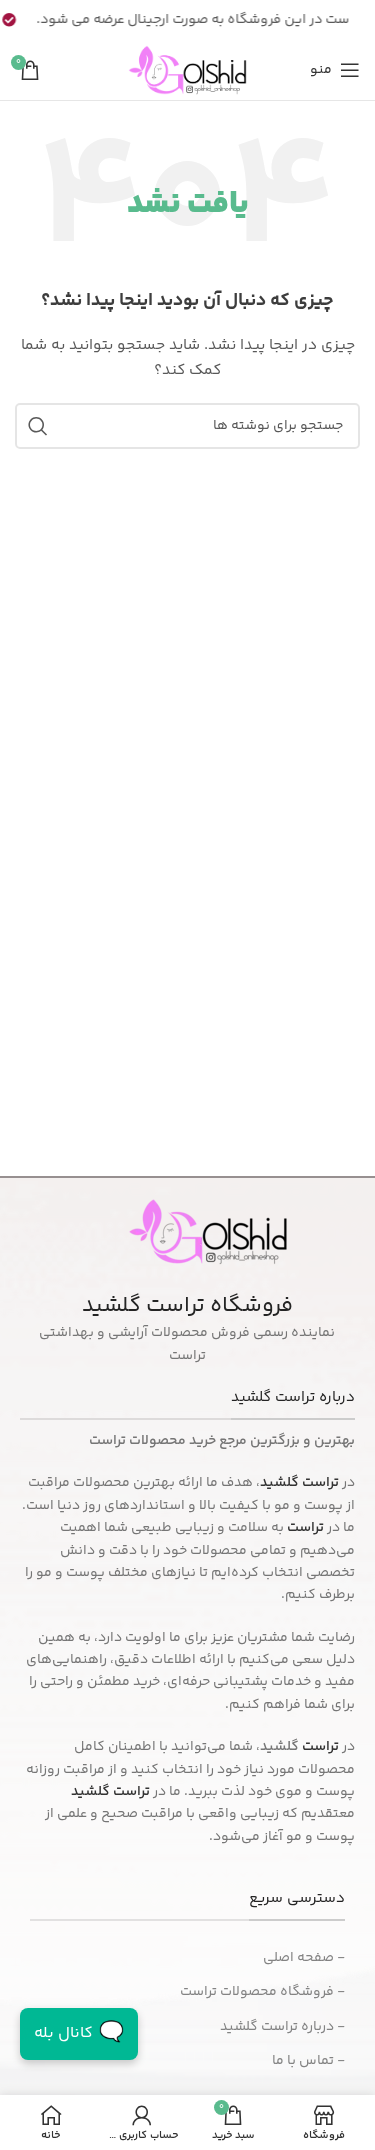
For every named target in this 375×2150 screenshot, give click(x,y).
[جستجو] (38, 426)
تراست (320, 1747)
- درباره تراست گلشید (282, 2027)
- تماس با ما (308, 2061)
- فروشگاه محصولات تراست (262, 1992)
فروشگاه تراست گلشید (187, 1306)
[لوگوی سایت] (187, 70)
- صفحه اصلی (304, 1958)
